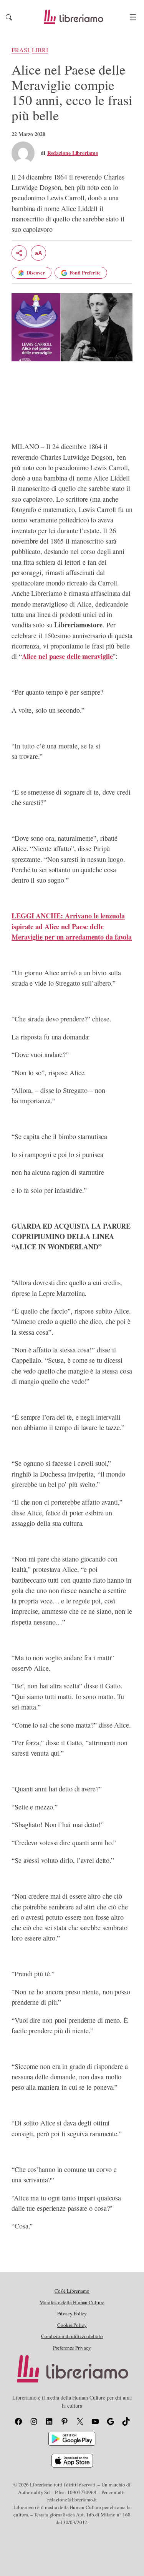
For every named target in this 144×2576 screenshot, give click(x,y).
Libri (40, 50)
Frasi (20, 50)
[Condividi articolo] (19, 253)
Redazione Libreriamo (73, 153)
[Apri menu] (133, 17)
